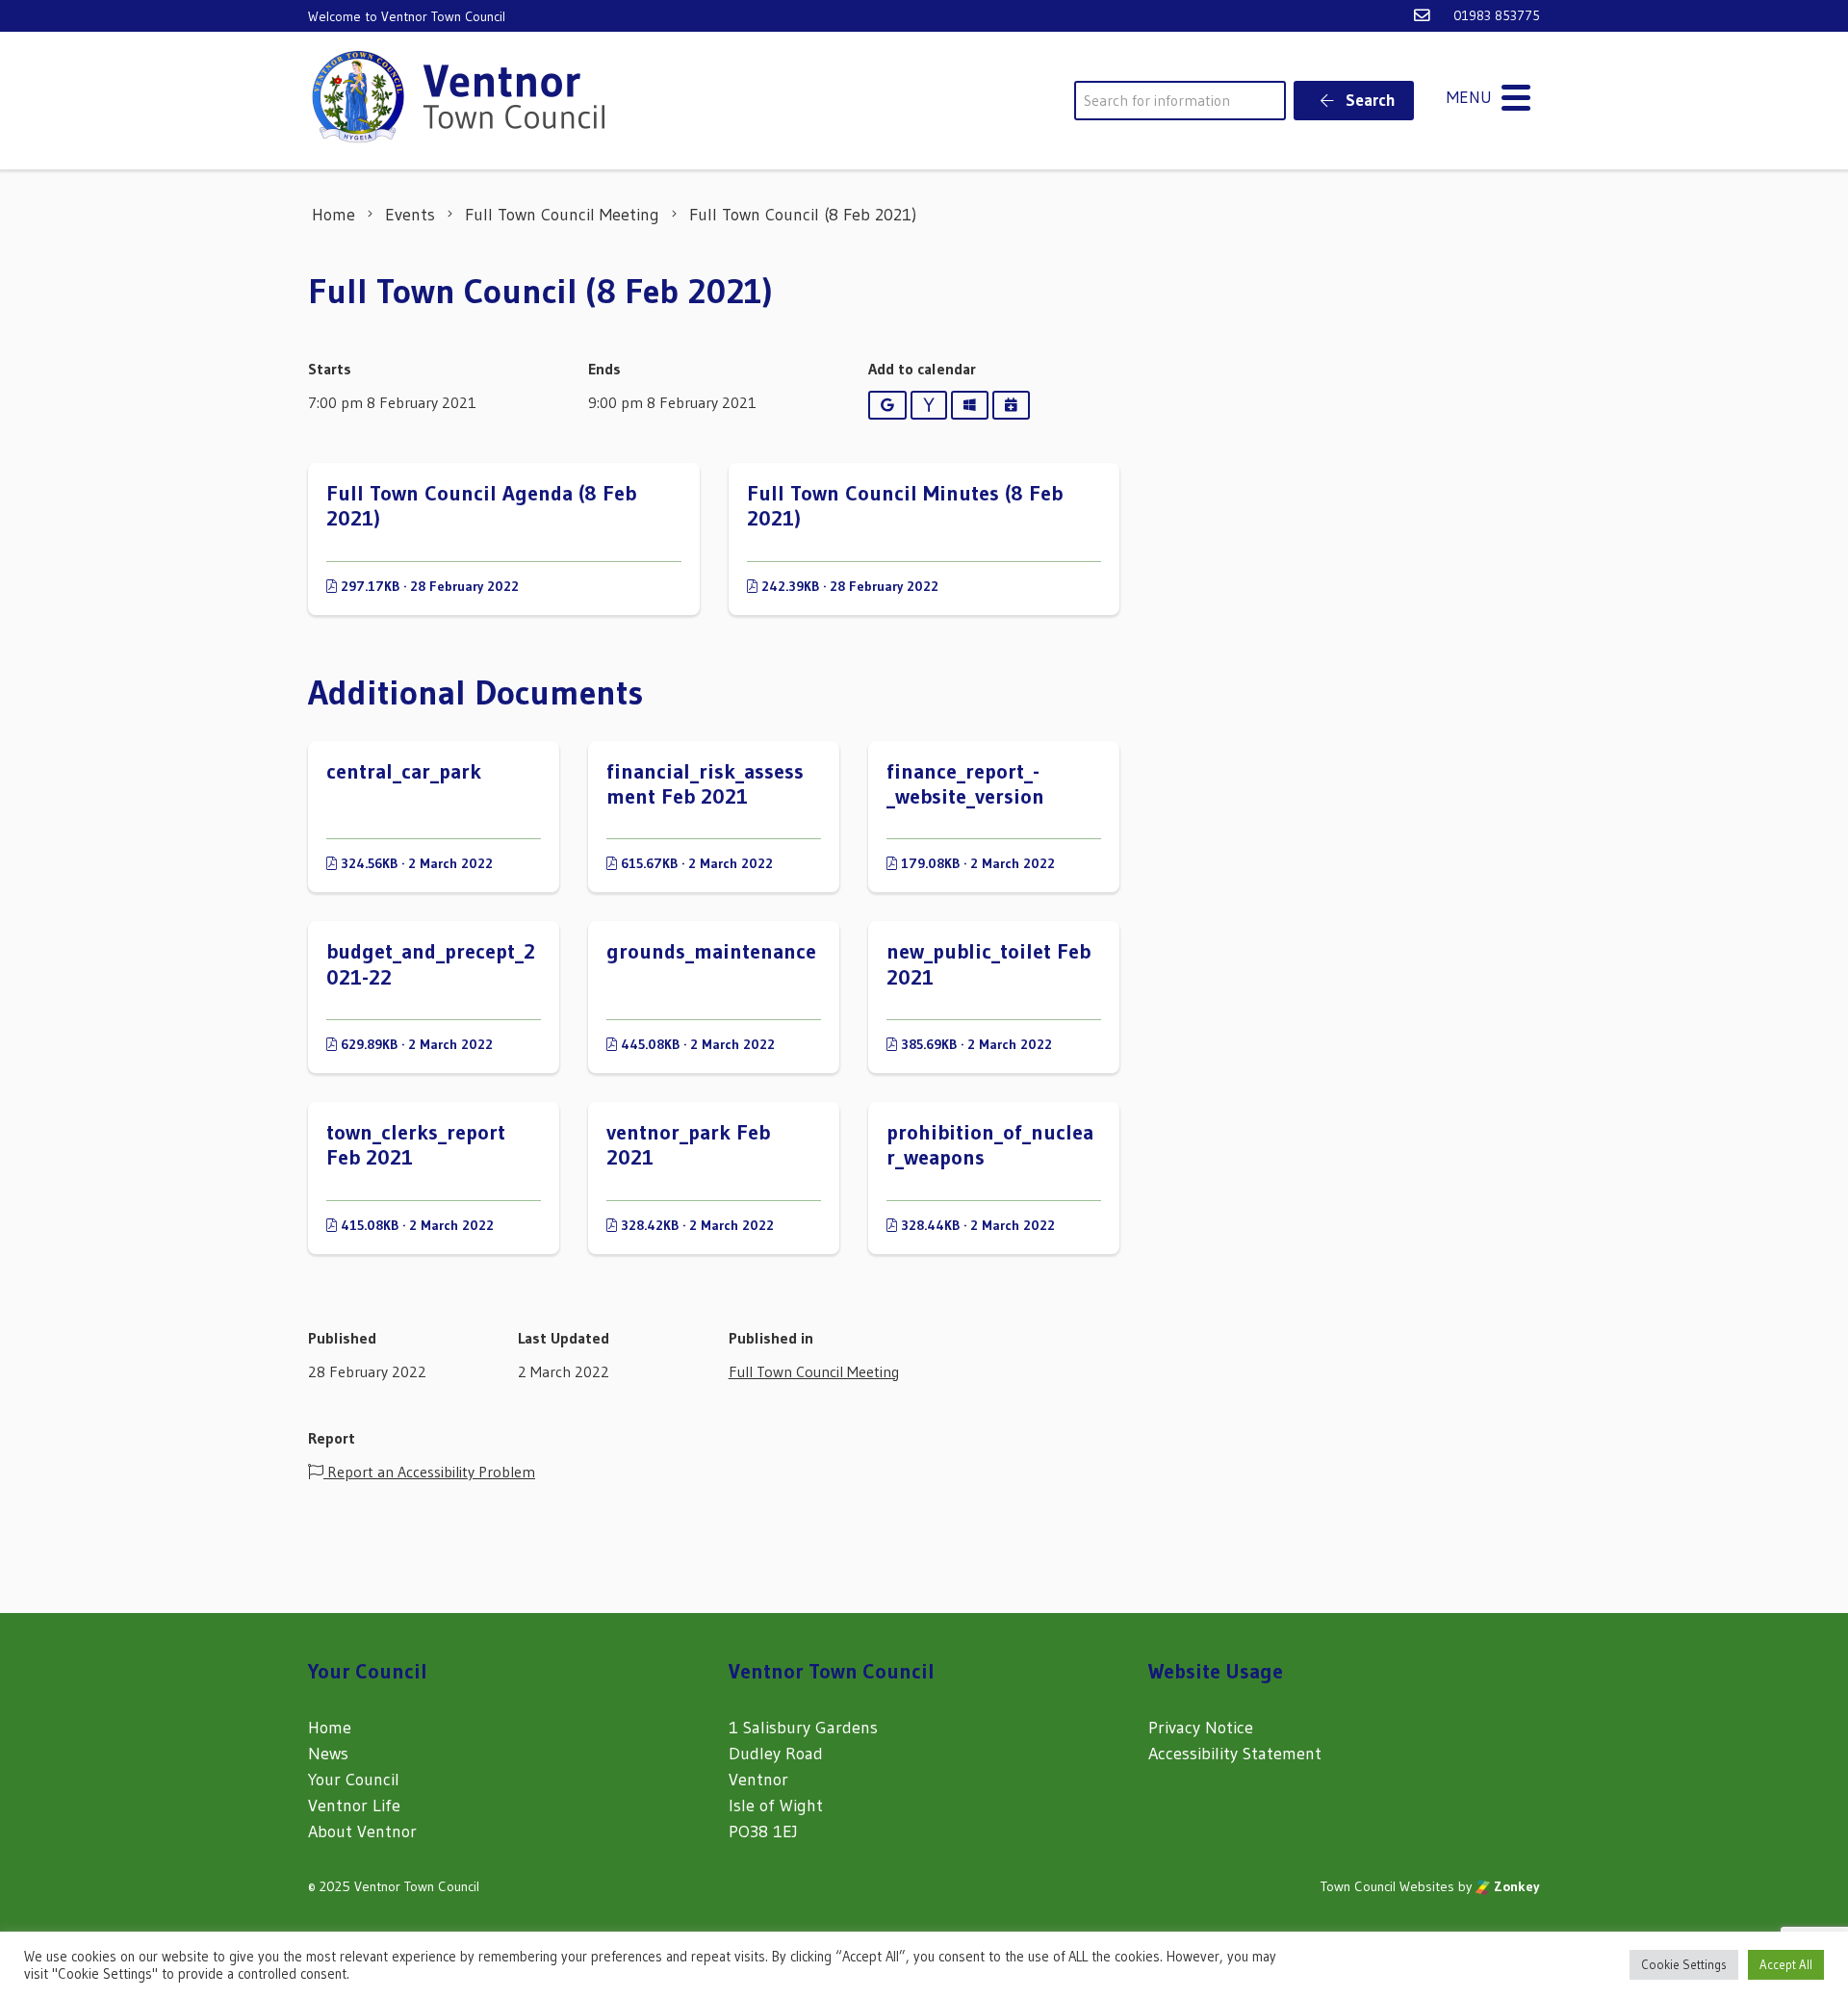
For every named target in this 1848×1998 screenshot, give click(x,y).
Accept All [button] (1786, 1964)
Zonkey (1515, 1886)
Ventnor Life (354, 1806)
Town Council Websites (1387, 1886)
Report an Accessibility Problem (429, 1472)
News (328, 1754)
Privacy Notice (1201, 1728)
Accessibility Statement (1235, 1754)
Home (330, 1728)
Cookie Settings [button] (1684, 1964)
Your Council (354, 1780)
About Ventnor (362, 1831)
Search (1369, 100)
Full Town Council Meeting (814, 1371)
